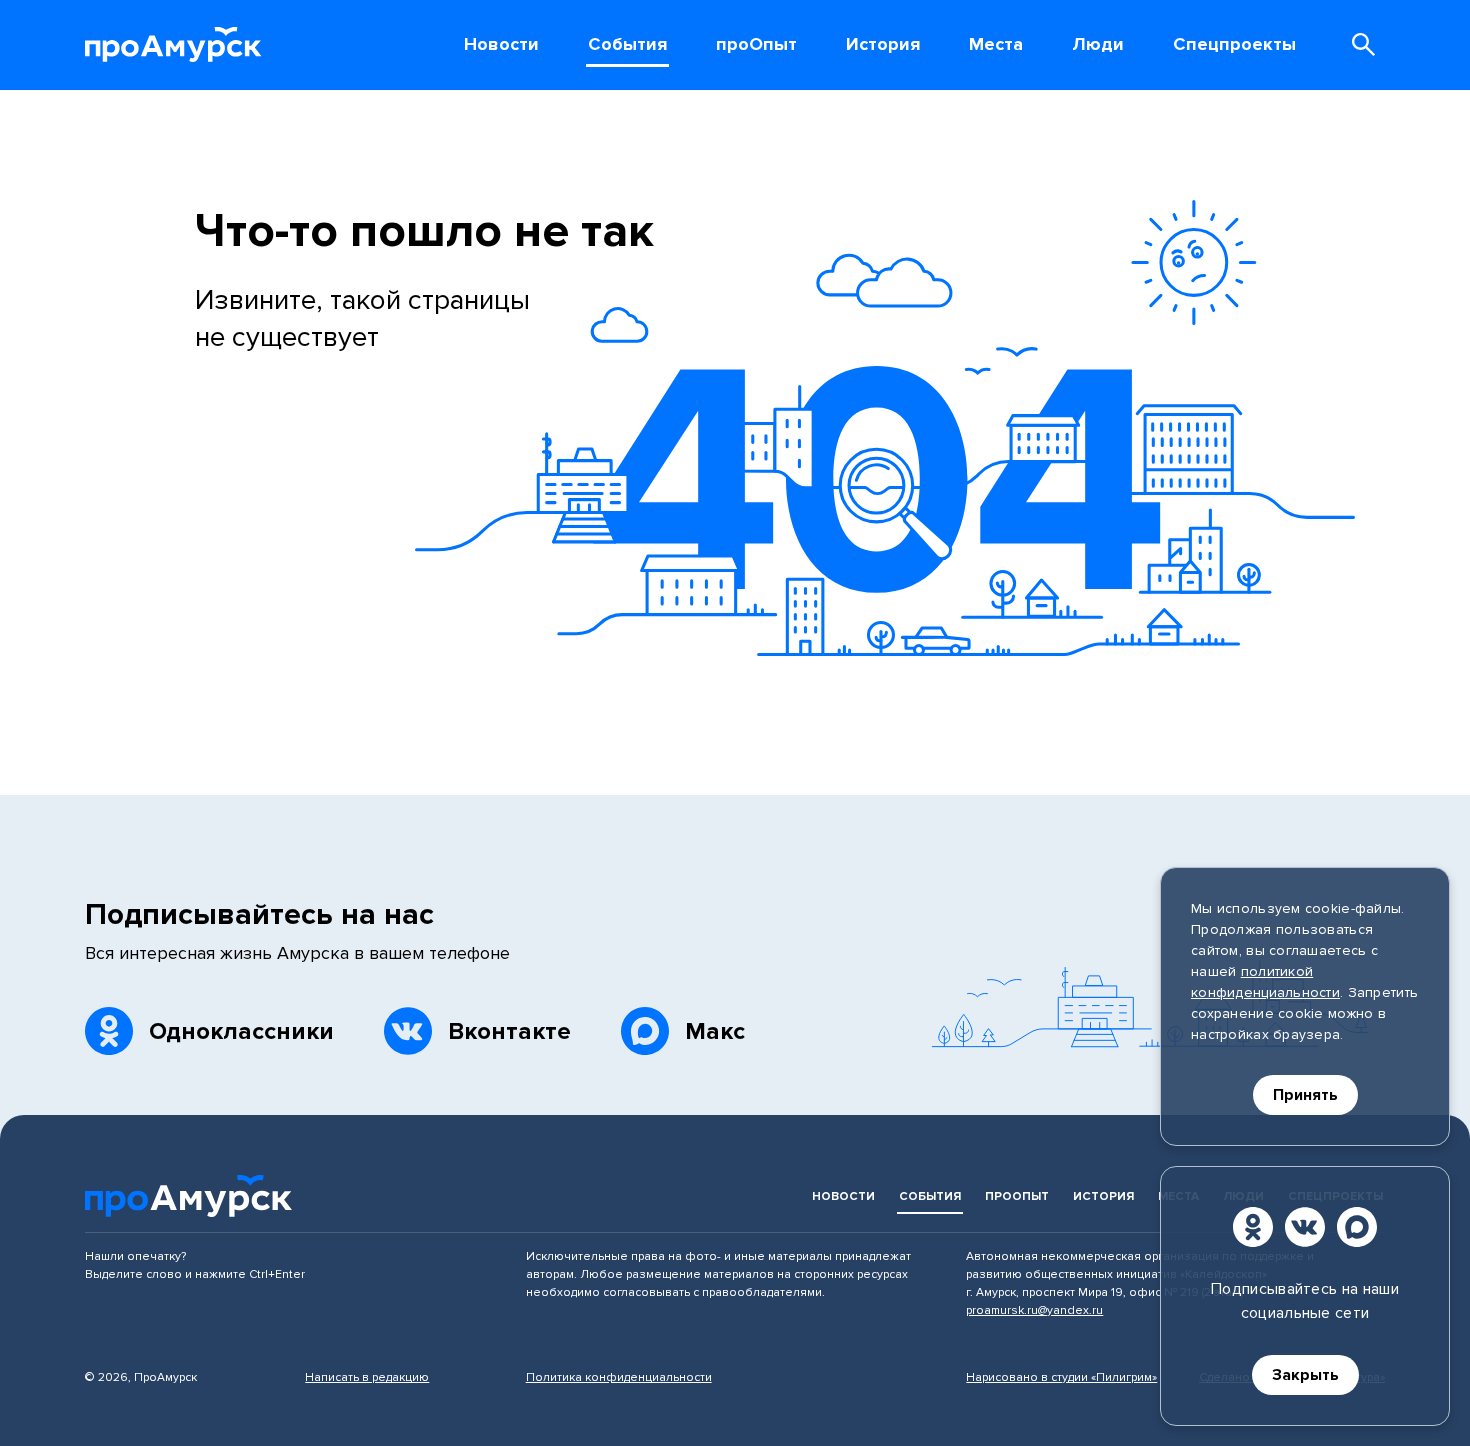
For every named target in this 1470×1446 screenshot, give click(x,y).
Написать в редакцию (367, 1377)
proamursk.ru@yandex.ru (1034, 1310)
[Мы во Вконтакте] (1305, 1227)
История (1103, 1196)
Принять (1305, 1095)
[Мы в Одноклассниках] (1253, 1227)
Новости (843, 1196)
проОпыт (1017, 1196)
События (930, 1196)
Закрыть (1305, 1375)
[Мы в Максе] (1357, 1227)
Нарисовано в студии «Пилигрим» (1061, 1377)
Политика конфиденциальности (619, 1377)
